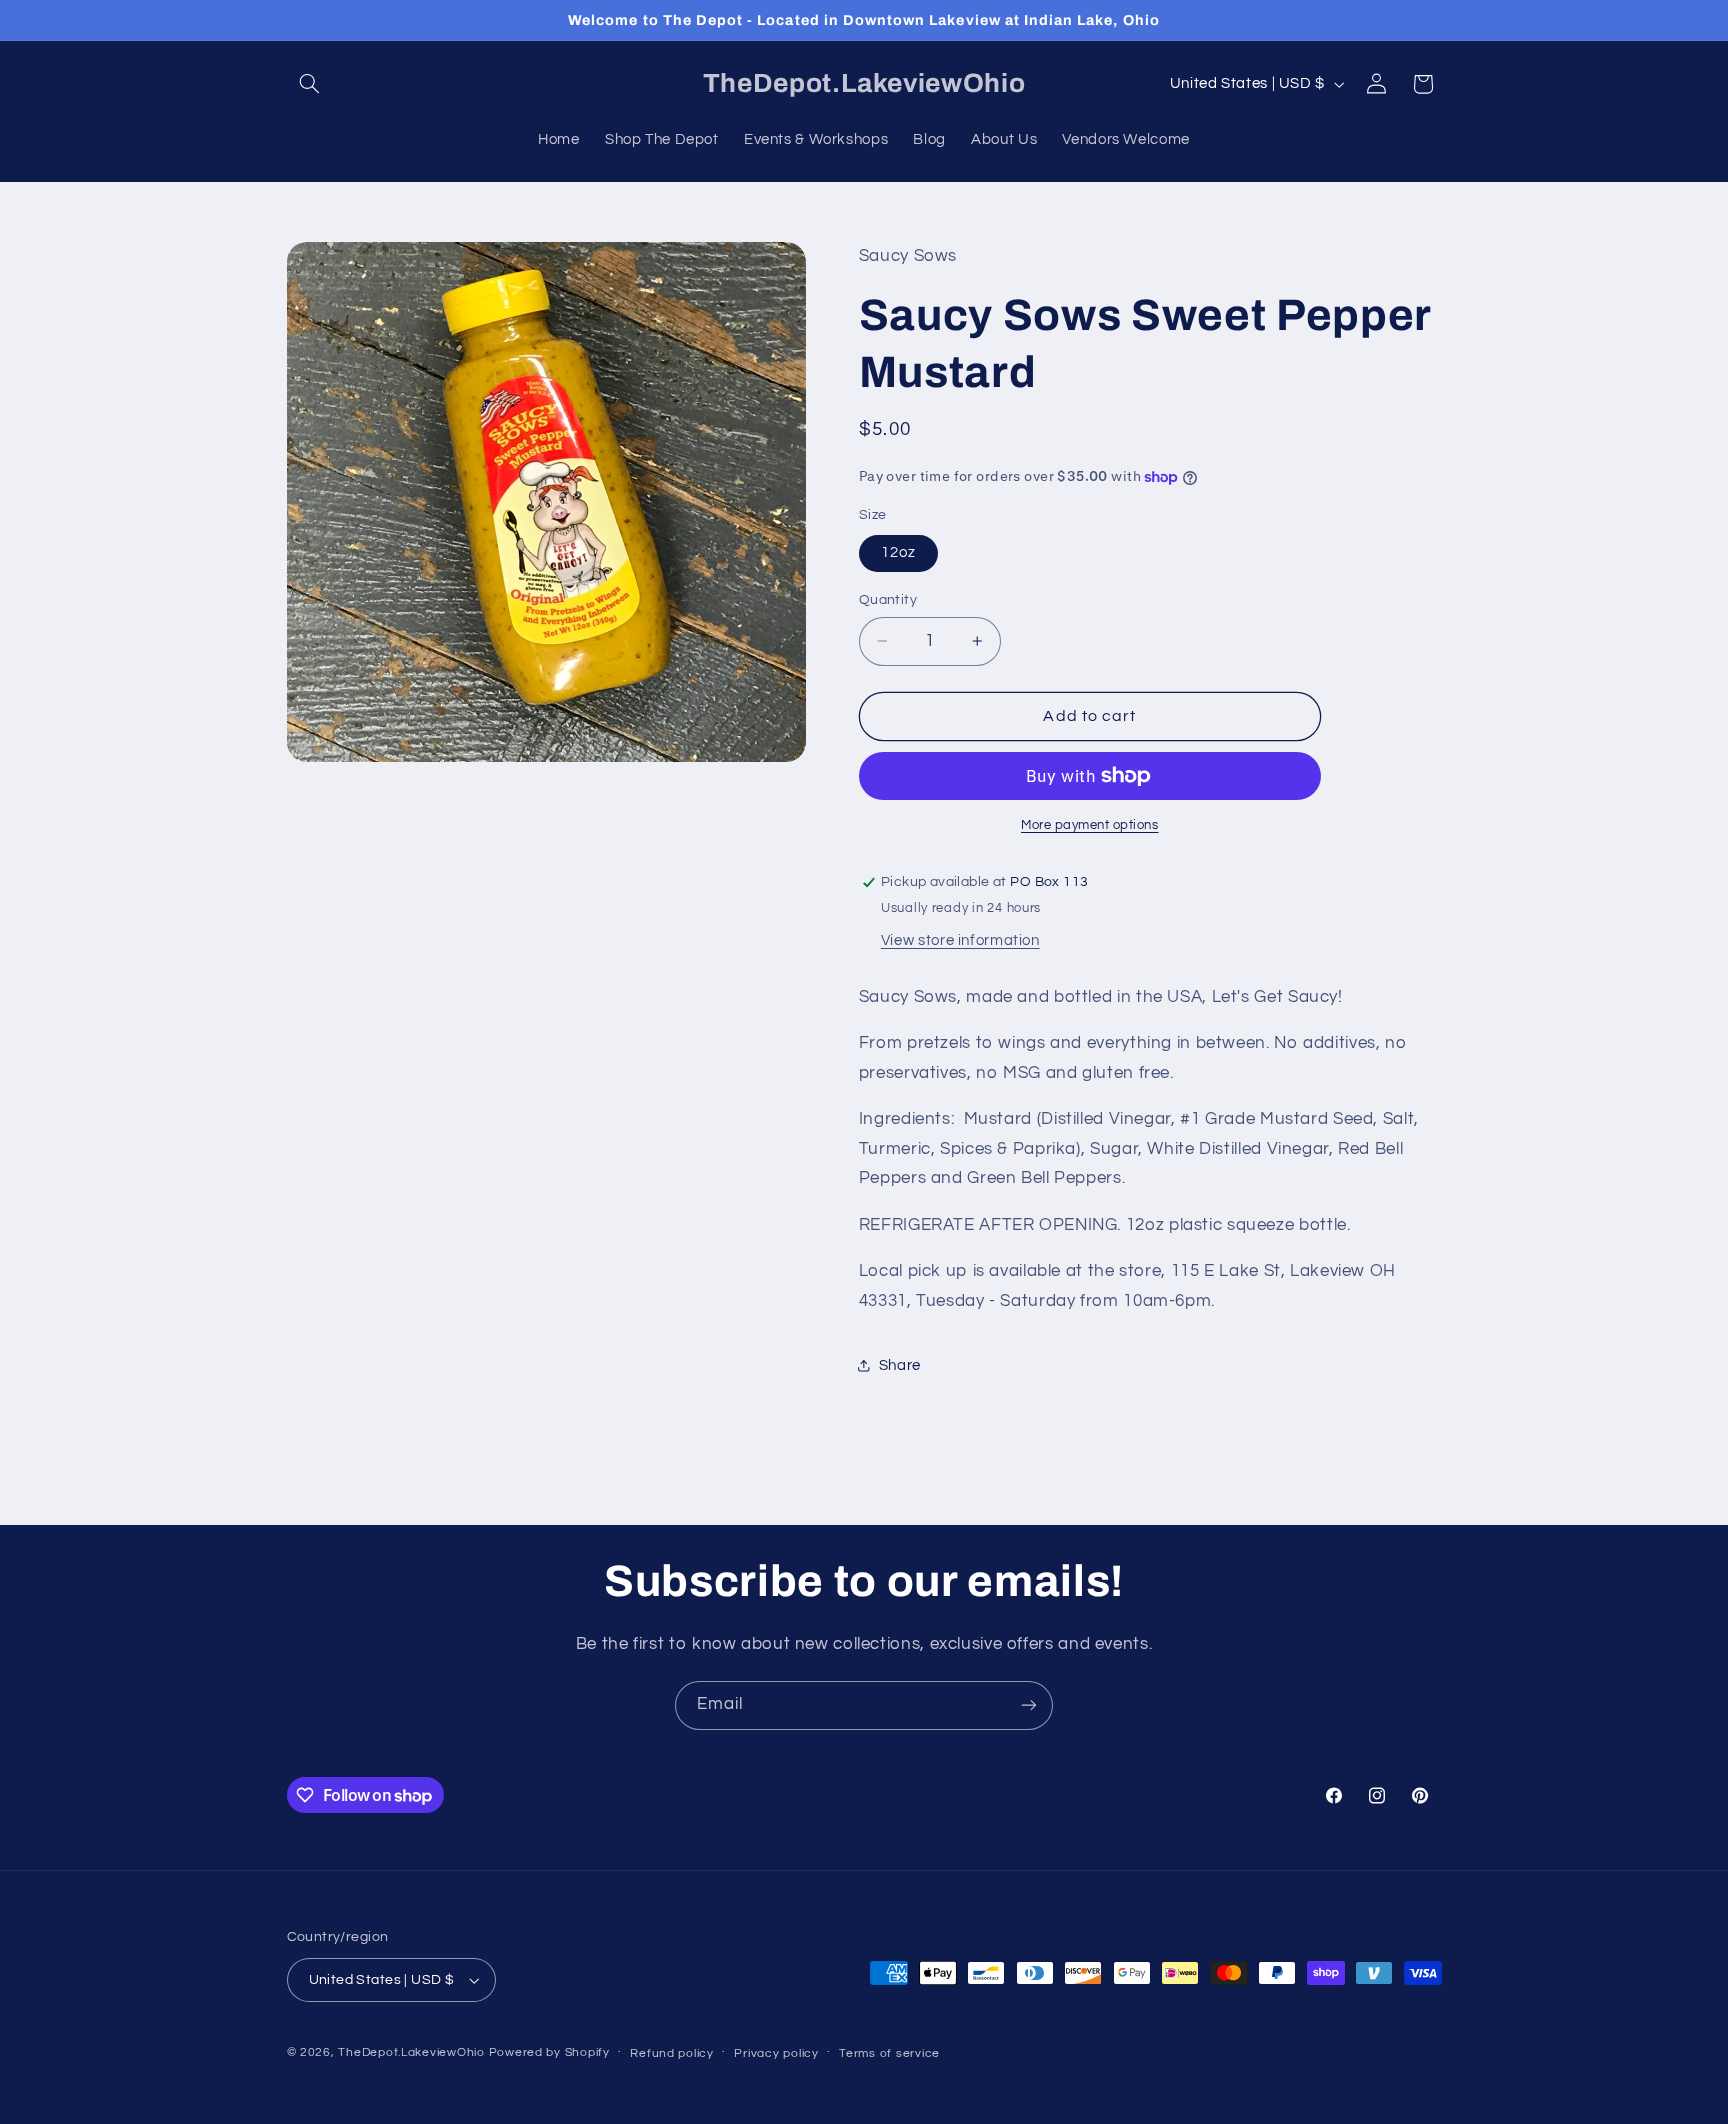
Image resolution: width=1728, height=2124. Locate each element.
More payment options (1090, 825)
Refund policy (672, 2053)
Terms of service (889, 2053)
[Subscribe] (1029, 1705)
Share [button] (900, 1365)
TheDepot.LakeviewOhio (411, 2052)
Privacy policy (776, 2053)
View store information (960, 940)
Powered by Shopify (549, 2052)
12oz (898, 552)
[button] (310, 84)
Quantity (888, 600)
